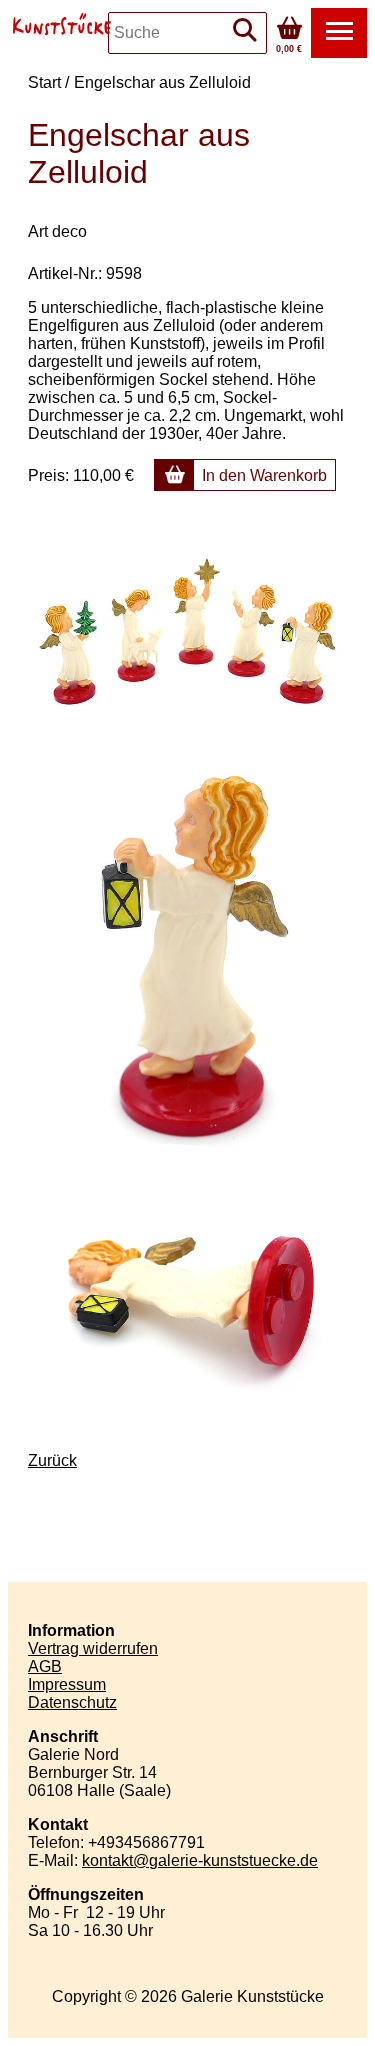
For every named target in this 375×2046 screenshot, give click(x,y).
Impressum (67, 1684)
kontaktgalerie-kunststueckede (200, 1860)
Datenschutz (72, 1702)
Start (44, 82)
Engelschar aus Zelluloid (162, 82)
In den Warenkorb (264, 475)
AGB (45, 1666)
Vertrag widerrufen (93, 1648)
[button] (339, 33)
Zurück (52, 1460)
